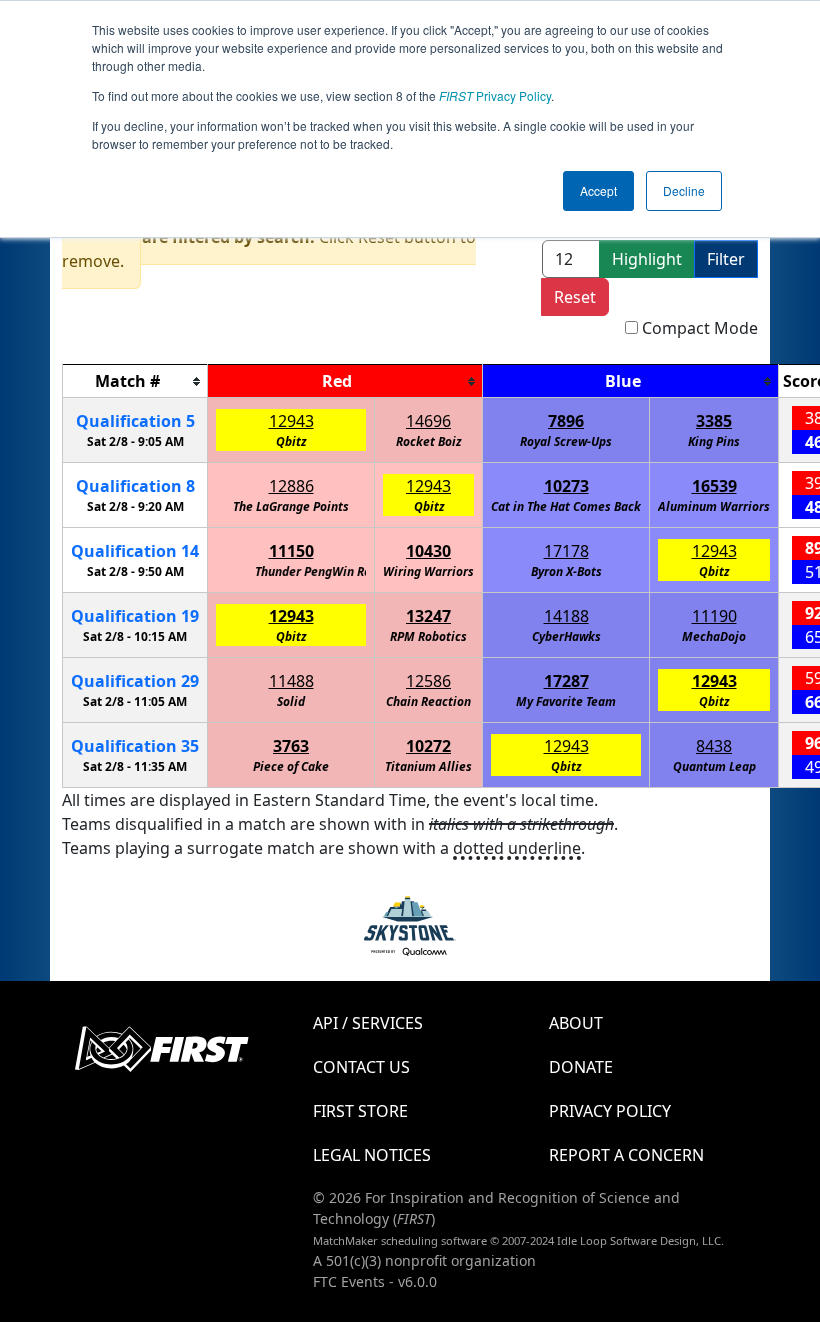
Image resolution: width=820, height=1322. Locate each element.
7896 (566, 421)
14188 (566, 616)
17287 (566, 681)
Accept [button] (598, 190)
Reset (575, 297)
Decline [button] (684, 190)
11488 (291, 681)
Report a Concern (626, 1155)
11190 (714, 616)
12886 (291, 486)
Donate (581, 1067)
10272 (428, 746)
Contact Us (361, 1067)
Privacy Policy (495, 95)
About (576, 1023)
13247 (428, 616)
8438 (714, 746)
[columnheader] (135, 381)
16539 (714, 486)
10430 (428, 551)
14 (135, 551)
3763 (291, 746)
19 (135, 616)
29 (135, 681)
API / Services (368, 1023)
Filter (726, 259)
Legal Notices (372, 1155)
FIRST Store (360, 1111)
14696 (428, 421)
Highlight (647, 259)
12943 (291, 421)
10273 (566, 486)
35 (135, 746)
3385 (714, 421)
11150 (291, 551)
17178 (566, 551)
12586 (428, 681)
